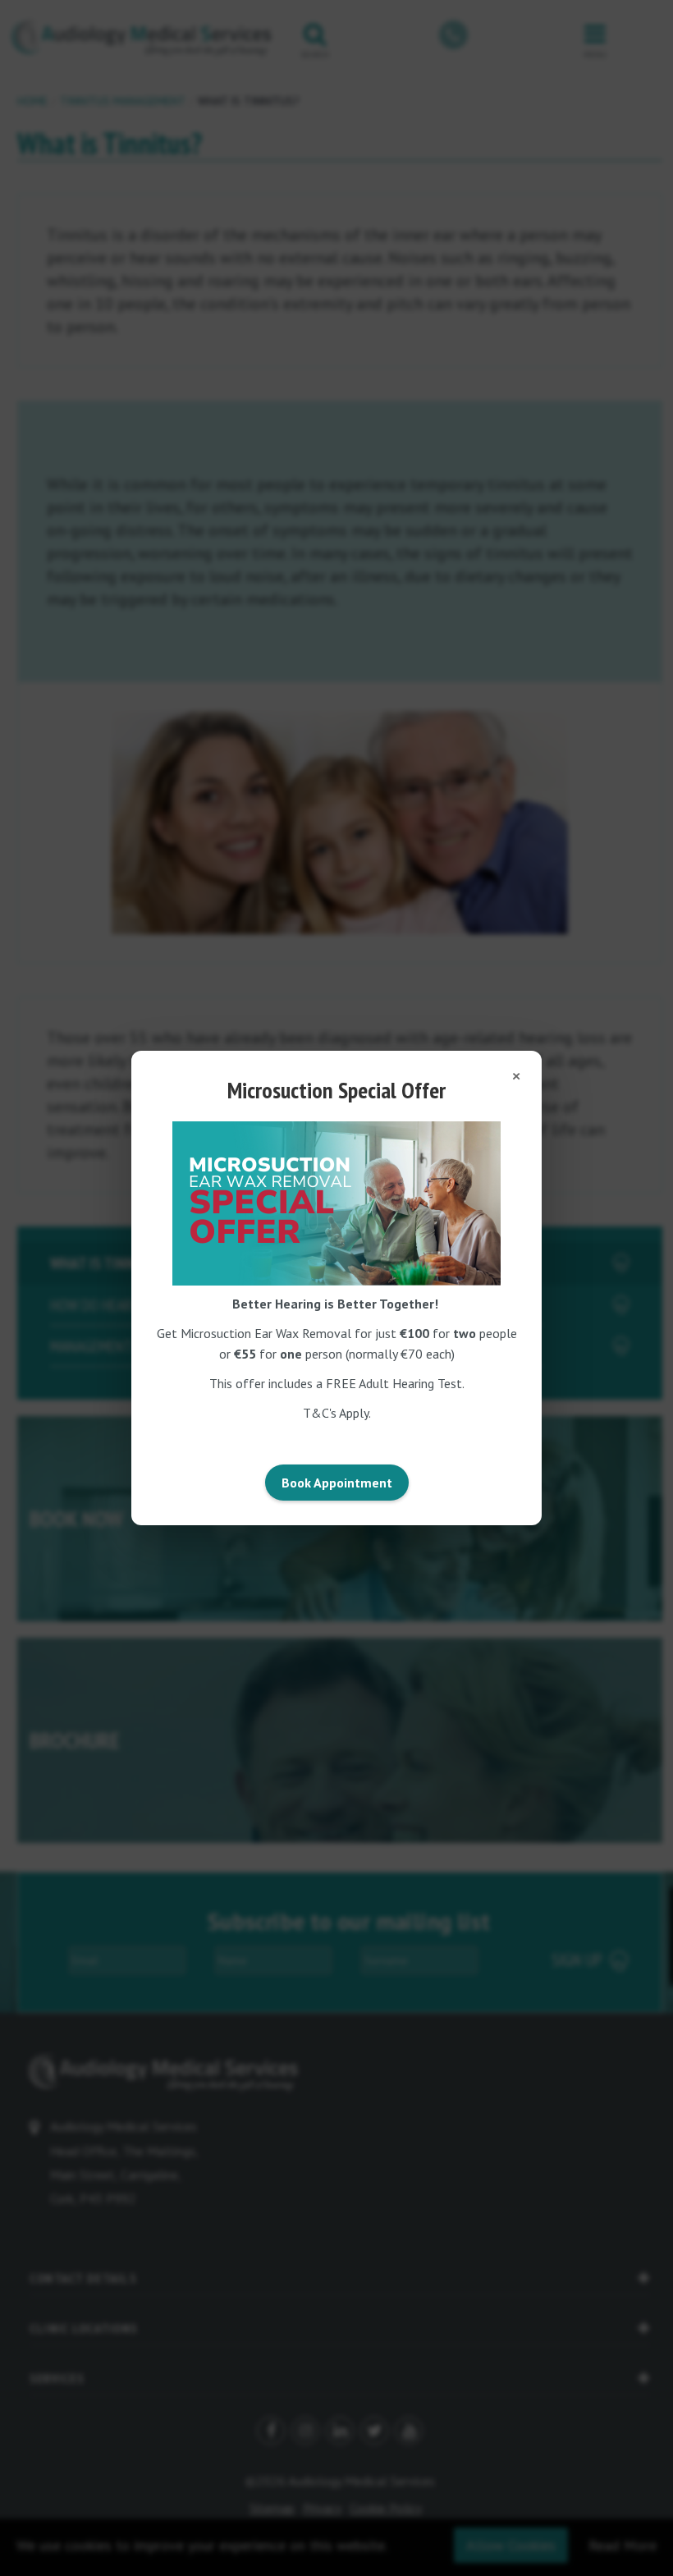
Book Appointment (337, 1483)
